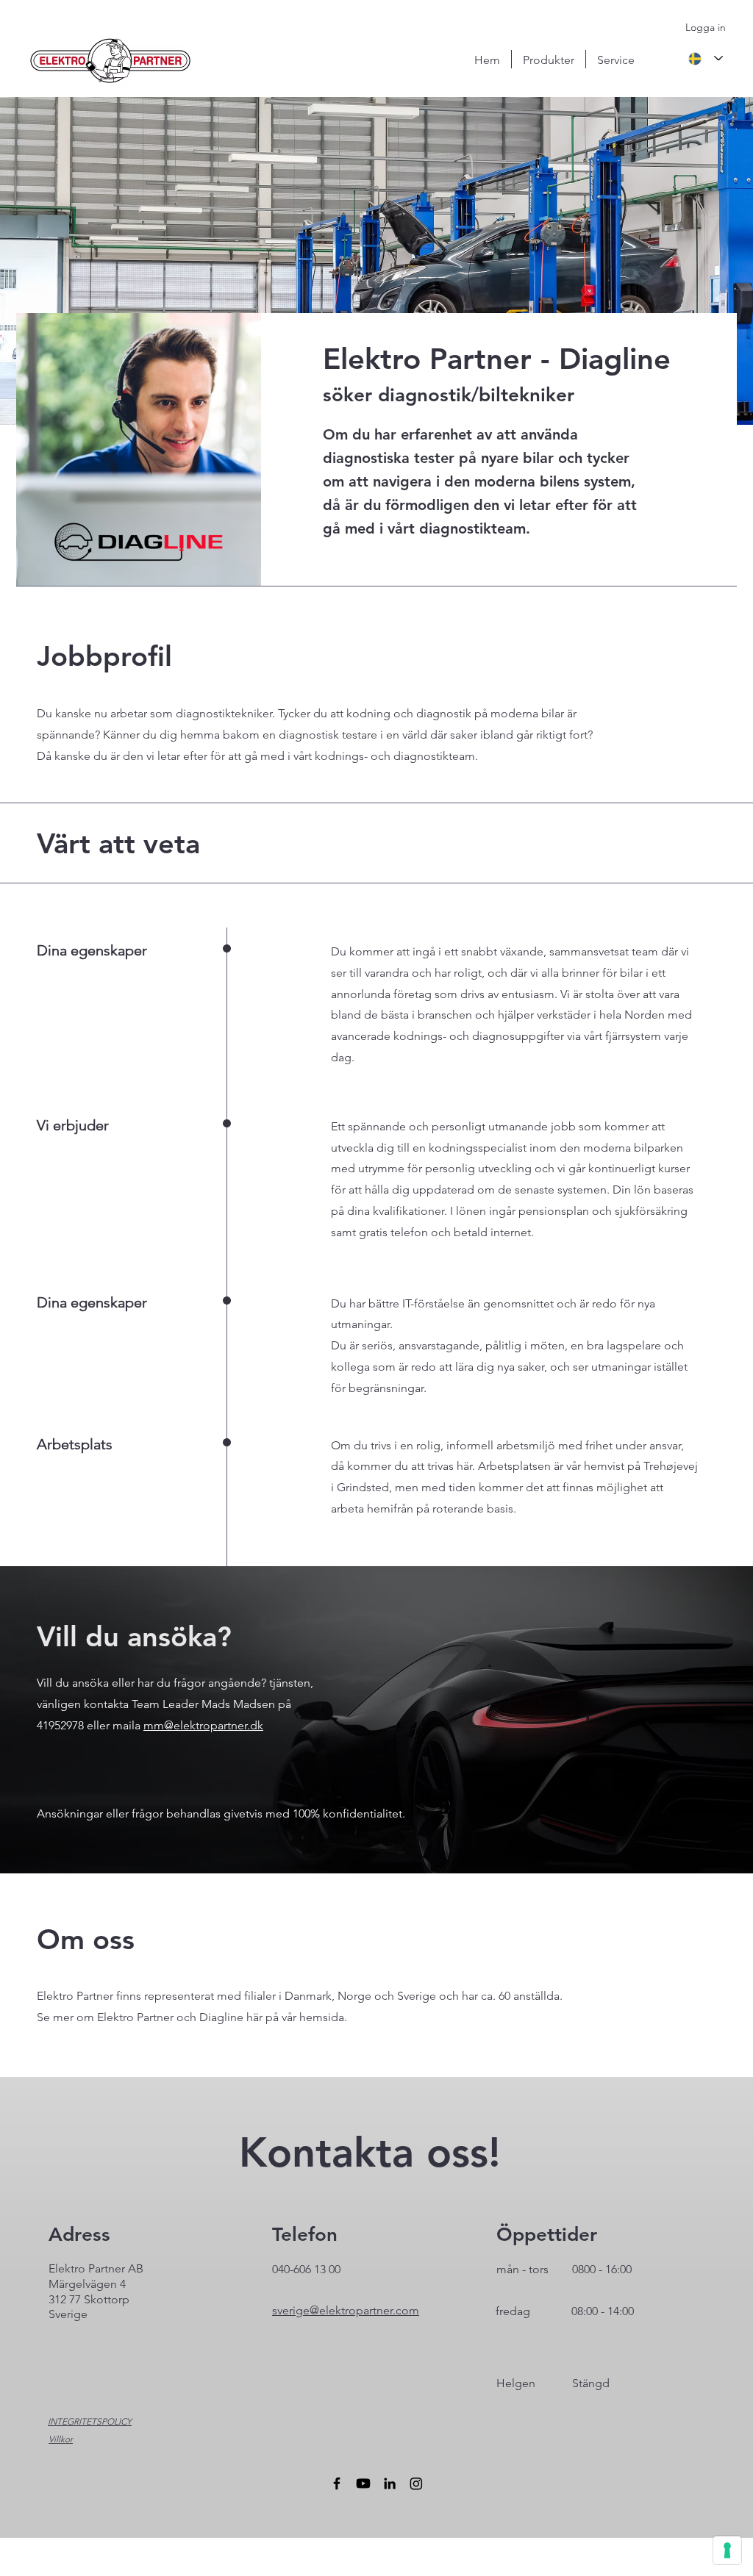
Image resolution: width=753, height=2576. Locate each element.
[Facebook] (337, 2483)
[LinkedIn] (390, 2483)
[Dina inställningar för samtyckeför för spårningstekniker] (727, 2550)
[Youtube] (363, 2483)
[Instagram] (416, 2483)
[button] (549, 59)
